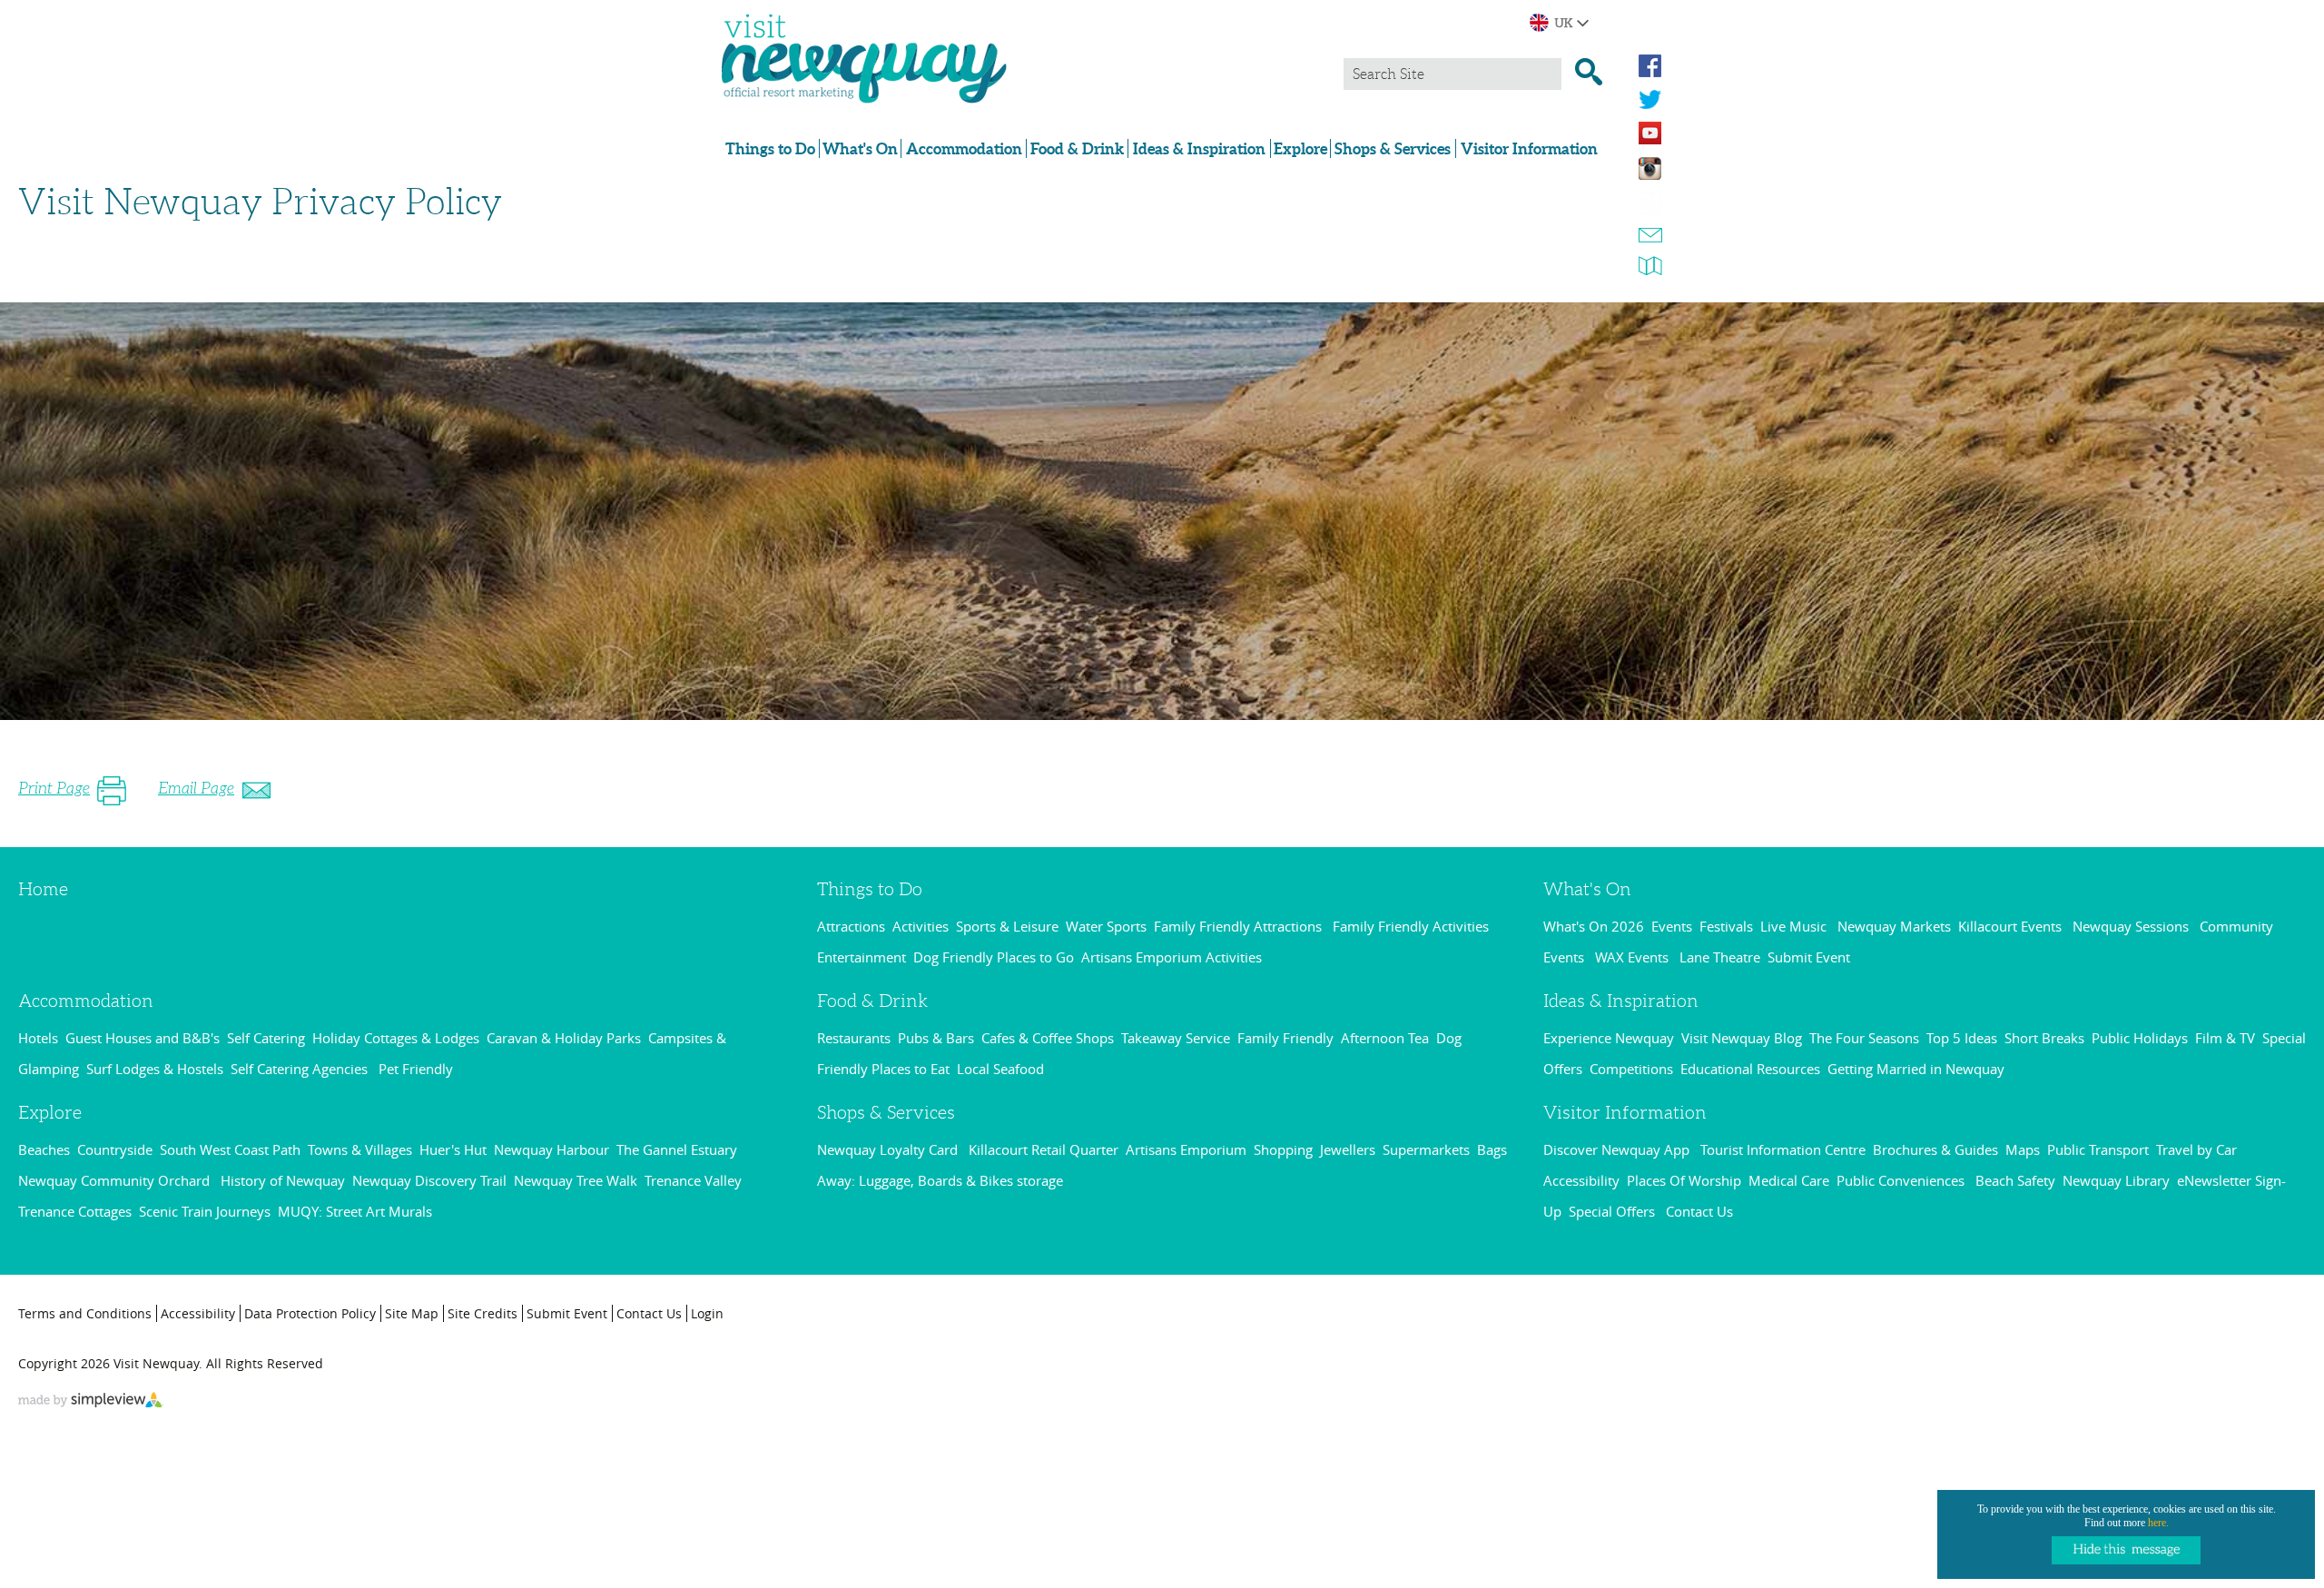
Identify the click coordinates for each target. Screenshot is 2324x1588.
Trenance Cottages (75, 1211)
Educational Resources (1750, 1069)
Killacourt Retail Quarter (1044, 1149)
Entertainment (862, 957)
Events (1672, 926)
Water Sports (1106, 926)
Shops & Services (1393, 148)
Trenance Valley (693, 1180)
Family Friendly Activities (1413, 926)
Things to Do (770, 148)
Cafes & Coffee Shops (1048, 1038)
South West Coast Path (230, 1149)
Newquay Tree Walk (576, 1180)
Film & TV (2225, 1038)
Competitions (1631, 1069)
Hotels (38, 1038)
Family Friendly (1285, 1038)
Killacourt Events (2012, 926)
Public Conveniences (1902, 1180)
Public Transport (2098, 1149)
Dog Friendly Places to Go (994, 957)
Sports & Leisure (1007, 926)
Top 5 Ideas (1962, 1038)
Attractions (851, 926)
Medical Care (1789, 1180)
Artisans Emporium (1186, 1149)
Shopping (1283, 1149)
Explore (1300, 148)
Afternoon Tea (1385, 1038)
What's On (860, 148)
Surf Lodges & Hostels (155, 1069)
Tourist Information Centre (1783, 1149)
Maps (2023, 1149)
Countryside (115, 1149)
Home (43, 889)
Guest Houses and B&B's (143, 1038)
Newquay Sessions (2132, 926)
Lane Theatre (1720, 957)
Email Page (196, 788)
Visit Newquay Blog (1742, 1038)
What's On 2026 (1594, 926)
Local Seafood (1000, 1069)
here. (2158, 1523)
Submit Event (1809, 957)
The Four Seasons (1864, 1038)
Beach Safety (2015, 1180)
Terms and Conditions (85, 1313)
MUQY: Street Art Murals (355, 1211)
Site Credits (483, 1313)
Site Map (412, 1313)
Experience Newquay (1609, 1038)
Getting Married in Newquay (1916, 1069)
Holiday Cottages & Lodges (396, 1038)
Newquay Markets (1894, 926)
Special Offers (1614, 1211)
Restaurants (854, 1038)
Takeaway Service (1176, 1038)
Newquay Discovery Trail (429, 1180)
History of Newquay (283, 1180)
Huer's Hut (453, 1149)
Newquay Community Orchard (116, 1180)
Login (707, 1313)
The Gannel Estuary (677, 1149)
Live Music (1795, 926)
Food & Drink (1077, 148)
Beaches (44, 1149)
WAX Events (1634, 957)
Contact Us (1699, 1211)
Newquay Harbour (551, 1149)
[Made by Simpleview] (91, 1402)
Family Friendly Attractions (1240, 926)
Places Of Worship (1684, 1180)
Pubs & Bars (936, 1038)
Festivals (1726, 926)
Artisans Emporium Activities (1172, 957)
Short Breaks (2044, 1038)
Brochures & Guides (1935, 1149)
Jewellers (1348, 1149)
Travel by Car (2196, 1149)
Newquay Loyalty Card (889, 1149)
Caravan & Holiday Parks (564, 1038)
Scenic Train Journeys (205, 1211)
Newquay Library (2116, 1180)
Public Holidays (2140, 1038)
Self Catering (266, 1038)
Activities (921, 926)
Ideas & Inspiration (1199, 148)
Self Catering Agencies (301, 1069)
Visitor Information (1529, 148)
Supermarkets (1426, 1149)
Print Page (54, 788)
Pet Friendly (416, 1069)
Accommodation (964, 148)
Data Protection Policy (310, 1313)
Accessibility (1581, 1180)
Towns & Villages (360, 1149)
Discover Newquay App (1618, 1149)
